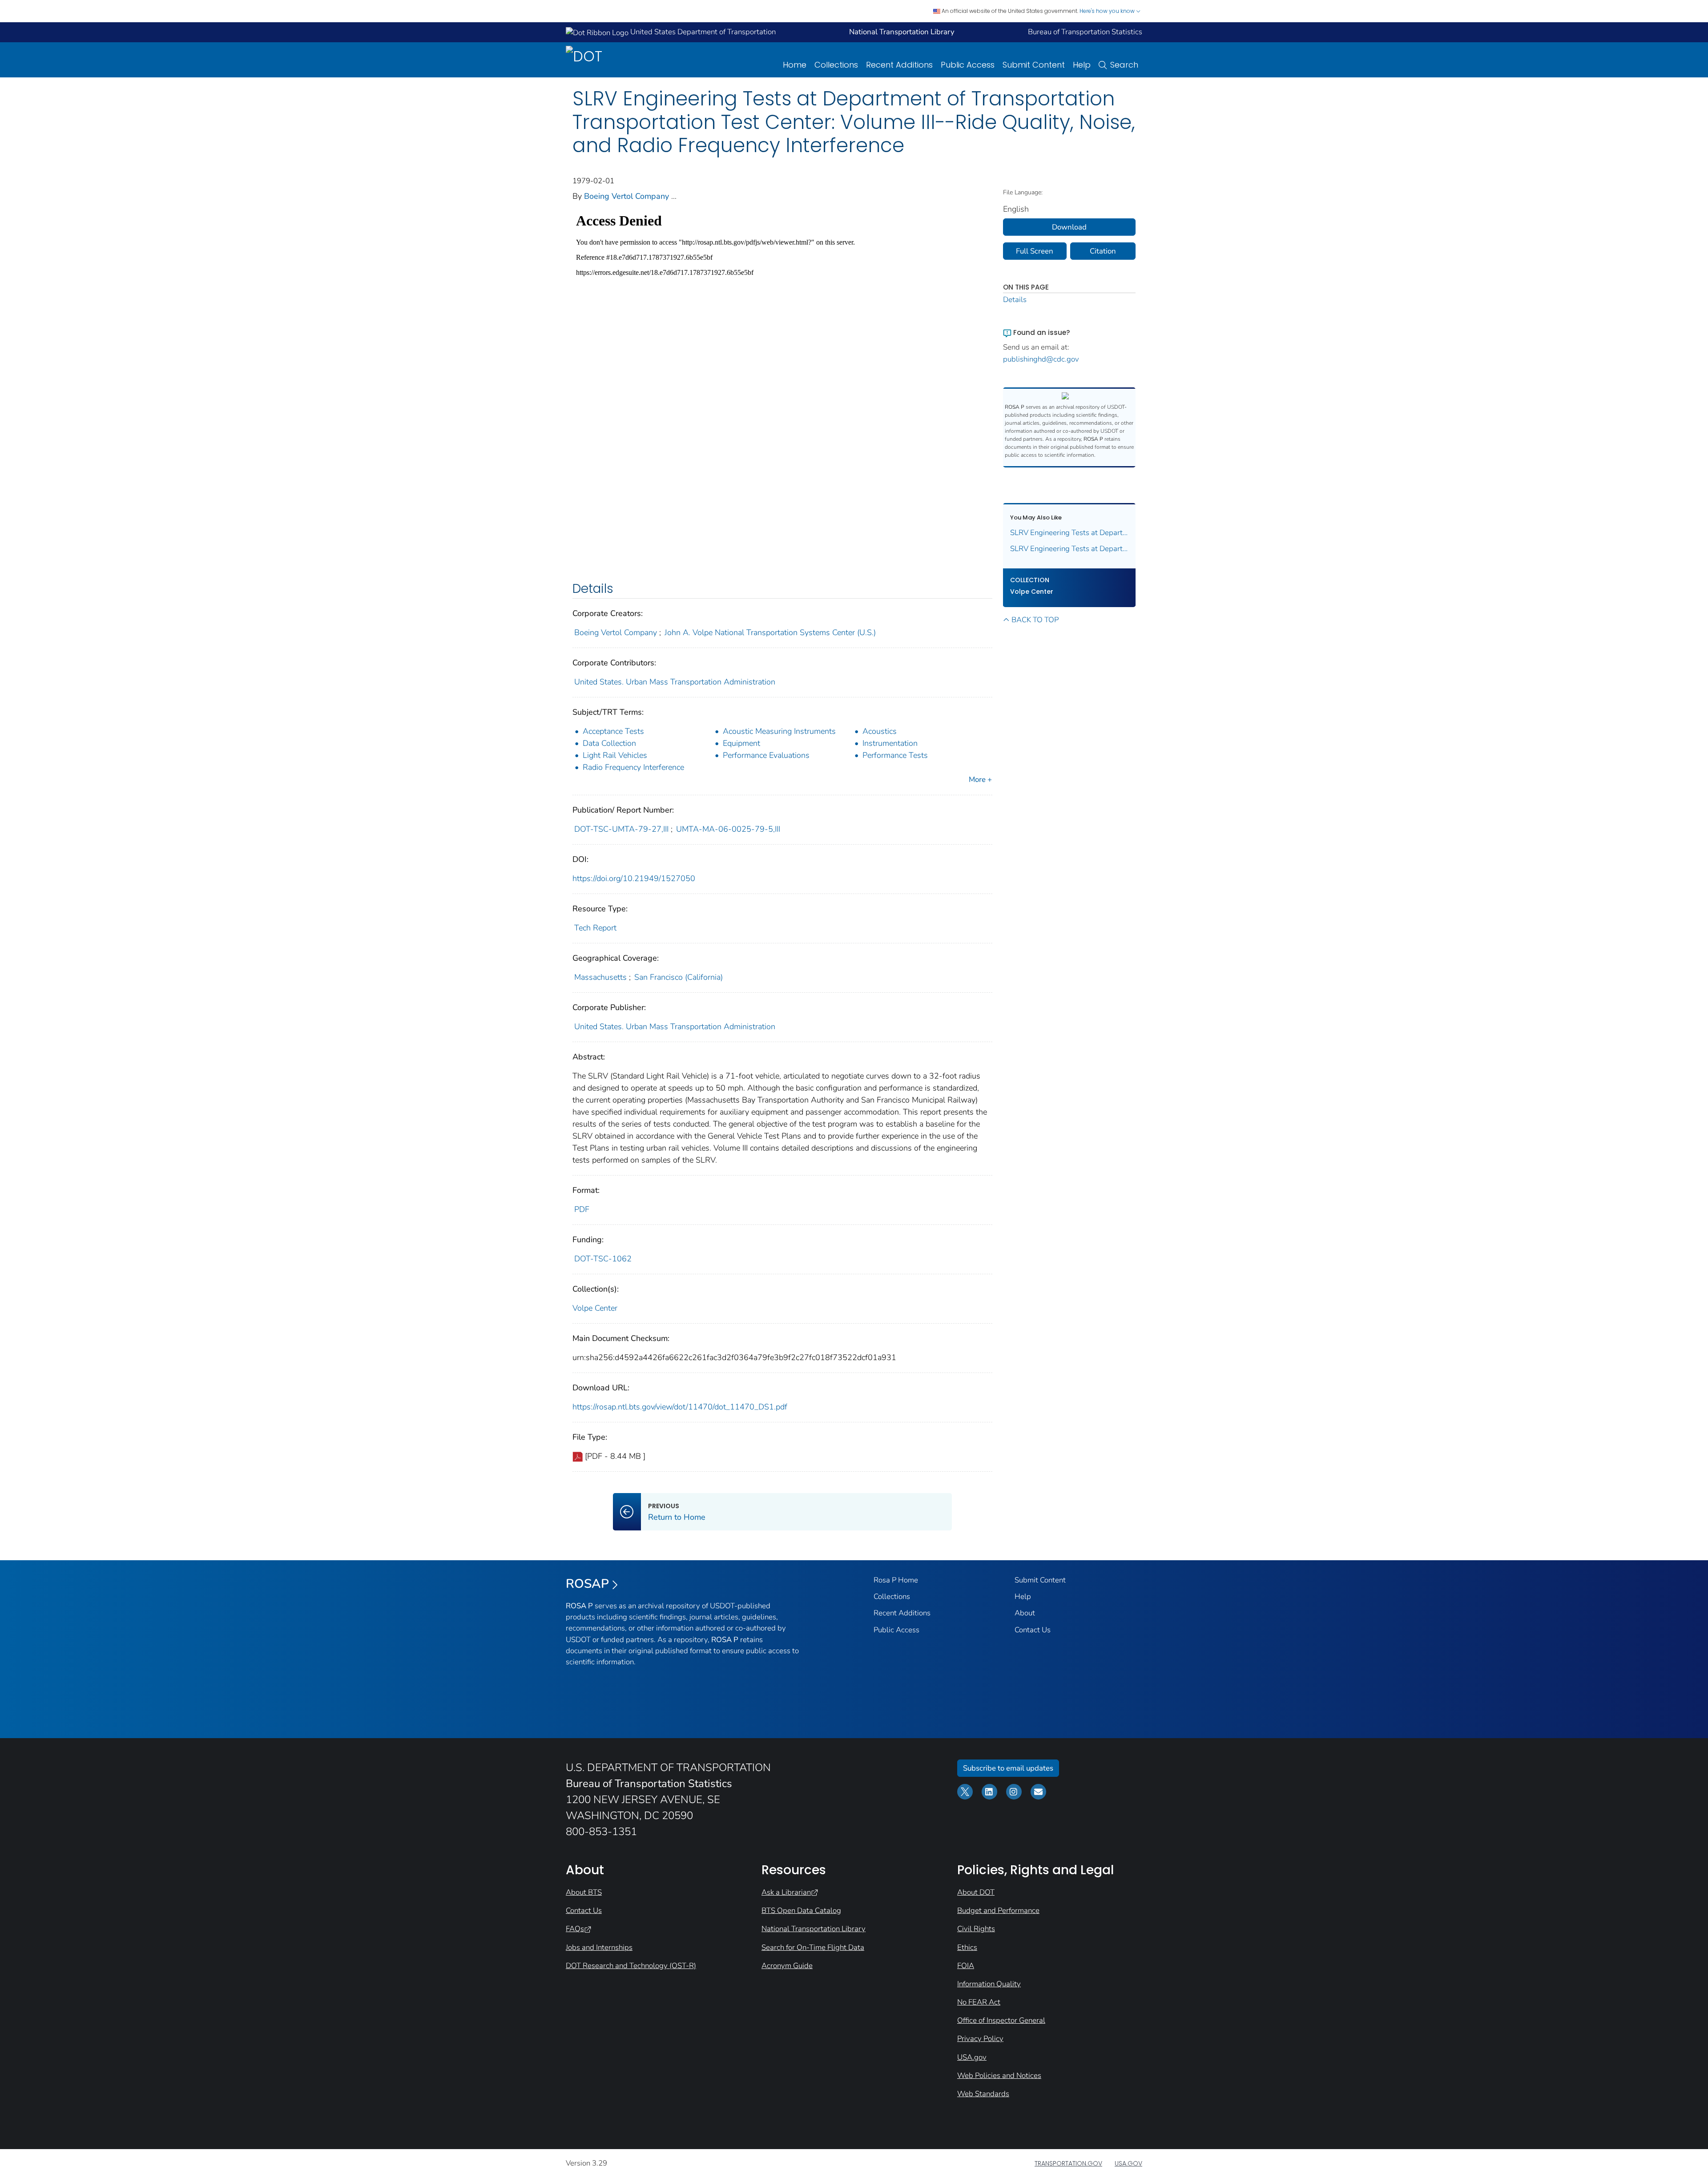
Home (795, 65)
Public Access (968, 65)
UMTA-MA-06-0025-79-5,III (728, 829)
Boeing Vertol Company (626, 196)
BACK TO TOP (1035, 620)
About (1025, 1613)
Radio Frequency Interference (633, 767)
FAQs (575, 1929)
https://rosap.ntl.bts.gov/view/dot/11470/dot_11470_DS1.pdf (680, 1407)
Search (1124, 65)
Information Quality (989, 1984)
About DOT (976, 1892)
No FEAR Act (979, 2002)
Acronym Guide (787, 1966)
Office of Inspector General (1001, 2020)
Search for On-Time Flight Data (813, 1947)
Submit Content (1034, 65)
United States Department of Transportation (702, 32)
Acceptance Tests (613, 731)
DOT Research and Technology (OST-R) (631, 1966)
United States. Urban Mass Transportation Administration (675, 682)
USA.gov (972, 2057)
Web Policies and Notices (999, 2075)
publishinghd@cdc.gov (1041, 359)
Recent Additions (899, 65)
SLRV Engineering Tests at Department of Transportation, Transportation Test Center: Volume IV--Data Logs (1070, 533)
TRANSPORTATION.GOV (1068, 2163)
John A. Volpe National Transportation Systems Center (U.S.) (770, 632)
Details (1015, 300)
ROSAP (587, 1584)
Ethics (967, 1947)
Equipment (741, 743)
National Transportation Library (814, 1929)
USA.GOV (1128, 2163)
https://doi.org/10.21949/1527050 (634, 878)
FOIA (966, 1966)
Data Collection (609, 743)
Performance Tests (895, 755)
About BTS (584, 1892)
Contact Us (1033, 1630)
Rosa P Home (896, 1580)
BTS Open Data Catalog (801, 1910)
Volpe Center (595, 1308)
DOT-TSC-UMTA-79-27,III (621, 829)
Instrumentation (890, 743)
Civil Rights (976, 1929)
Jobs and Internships (599, 1947)
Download (1069, 227)
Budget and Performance (998, 1910)
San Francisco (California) (679, 977)
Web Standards (983, 2094)
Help (1082, 65)
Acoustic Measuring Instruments (779, 731)
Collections (836, 65)
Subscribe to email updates (1008, 1768)
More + (980, 779)
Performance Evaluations (766, 755)
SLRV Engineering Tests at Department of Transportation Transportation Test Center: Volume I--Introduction (1070, 549)
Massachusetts (600, 977)
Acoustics (880, 731)
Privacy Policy (980, 2039)
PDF (582, 1209)
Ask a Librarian (786, 1892)
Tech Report (595, 928)
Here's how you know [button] (1108, 11)
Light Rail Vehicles (615, 755)
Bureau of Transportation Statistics (1085, 32)
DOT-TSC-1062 (603, 1259)
